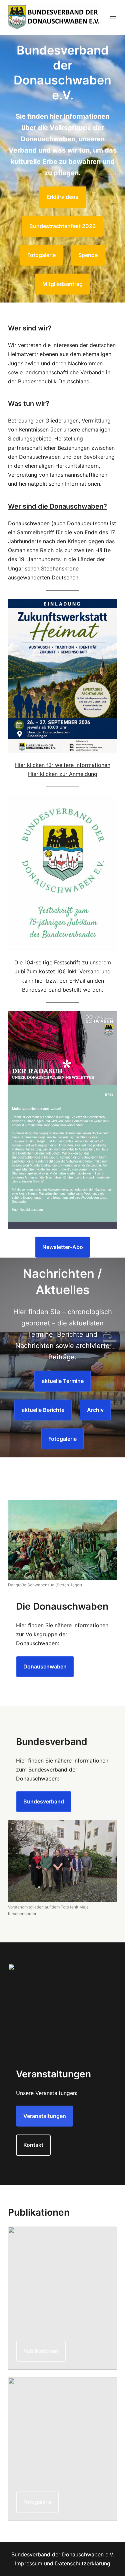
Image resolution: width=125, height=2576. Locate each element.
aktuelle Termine (63, 1381)
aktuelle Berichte (43, 1410)
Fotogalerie (41, 255)
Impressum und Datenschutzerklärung (63, 2563)
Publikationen (41, 2351)
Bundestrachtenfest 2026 (62, 226)
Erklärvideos (62, 197)
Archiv (95, 1410)
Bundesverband (44, 1801)
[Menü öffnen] (113, 18)
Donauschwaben (45, 1666)
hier (40, 981)
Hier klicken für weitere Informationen (63, 765)
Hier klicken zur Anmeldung (63, 774)
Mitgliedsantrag (62, 284)
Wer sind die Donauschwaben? (57, 506)
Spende (88, 255)
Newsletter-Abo (63, 1247)
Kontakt (33, 2145)
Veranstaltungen (45, 2116)
